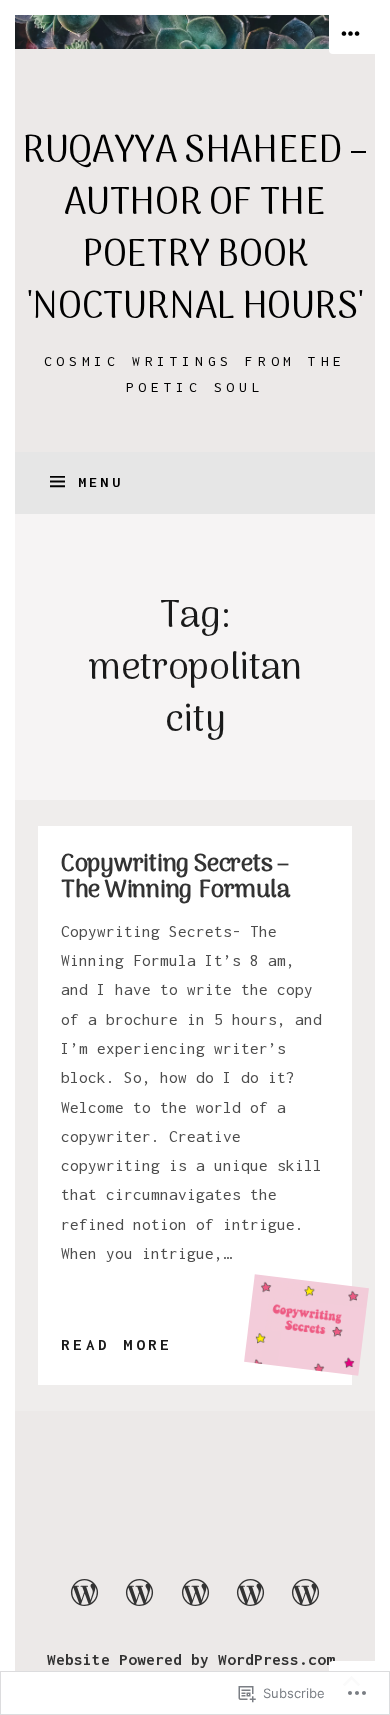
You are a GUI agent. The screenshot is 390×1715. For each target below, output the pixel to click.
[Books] (140, 1604)
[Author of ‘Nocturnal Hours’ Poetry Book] (305, 1604)
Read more (117, 1346)
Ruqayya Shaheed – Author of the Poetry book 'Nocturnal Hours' (195, 230)
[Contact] (250, 1604)
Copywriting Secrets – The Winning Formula (175, 877)
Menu (100, 482)
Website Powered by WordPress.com (191, 1659)
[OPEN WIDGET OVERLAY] (352, 34)
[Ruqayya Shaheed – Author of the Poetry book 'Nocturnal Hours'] (195, 32)
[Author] (84, 1604)
